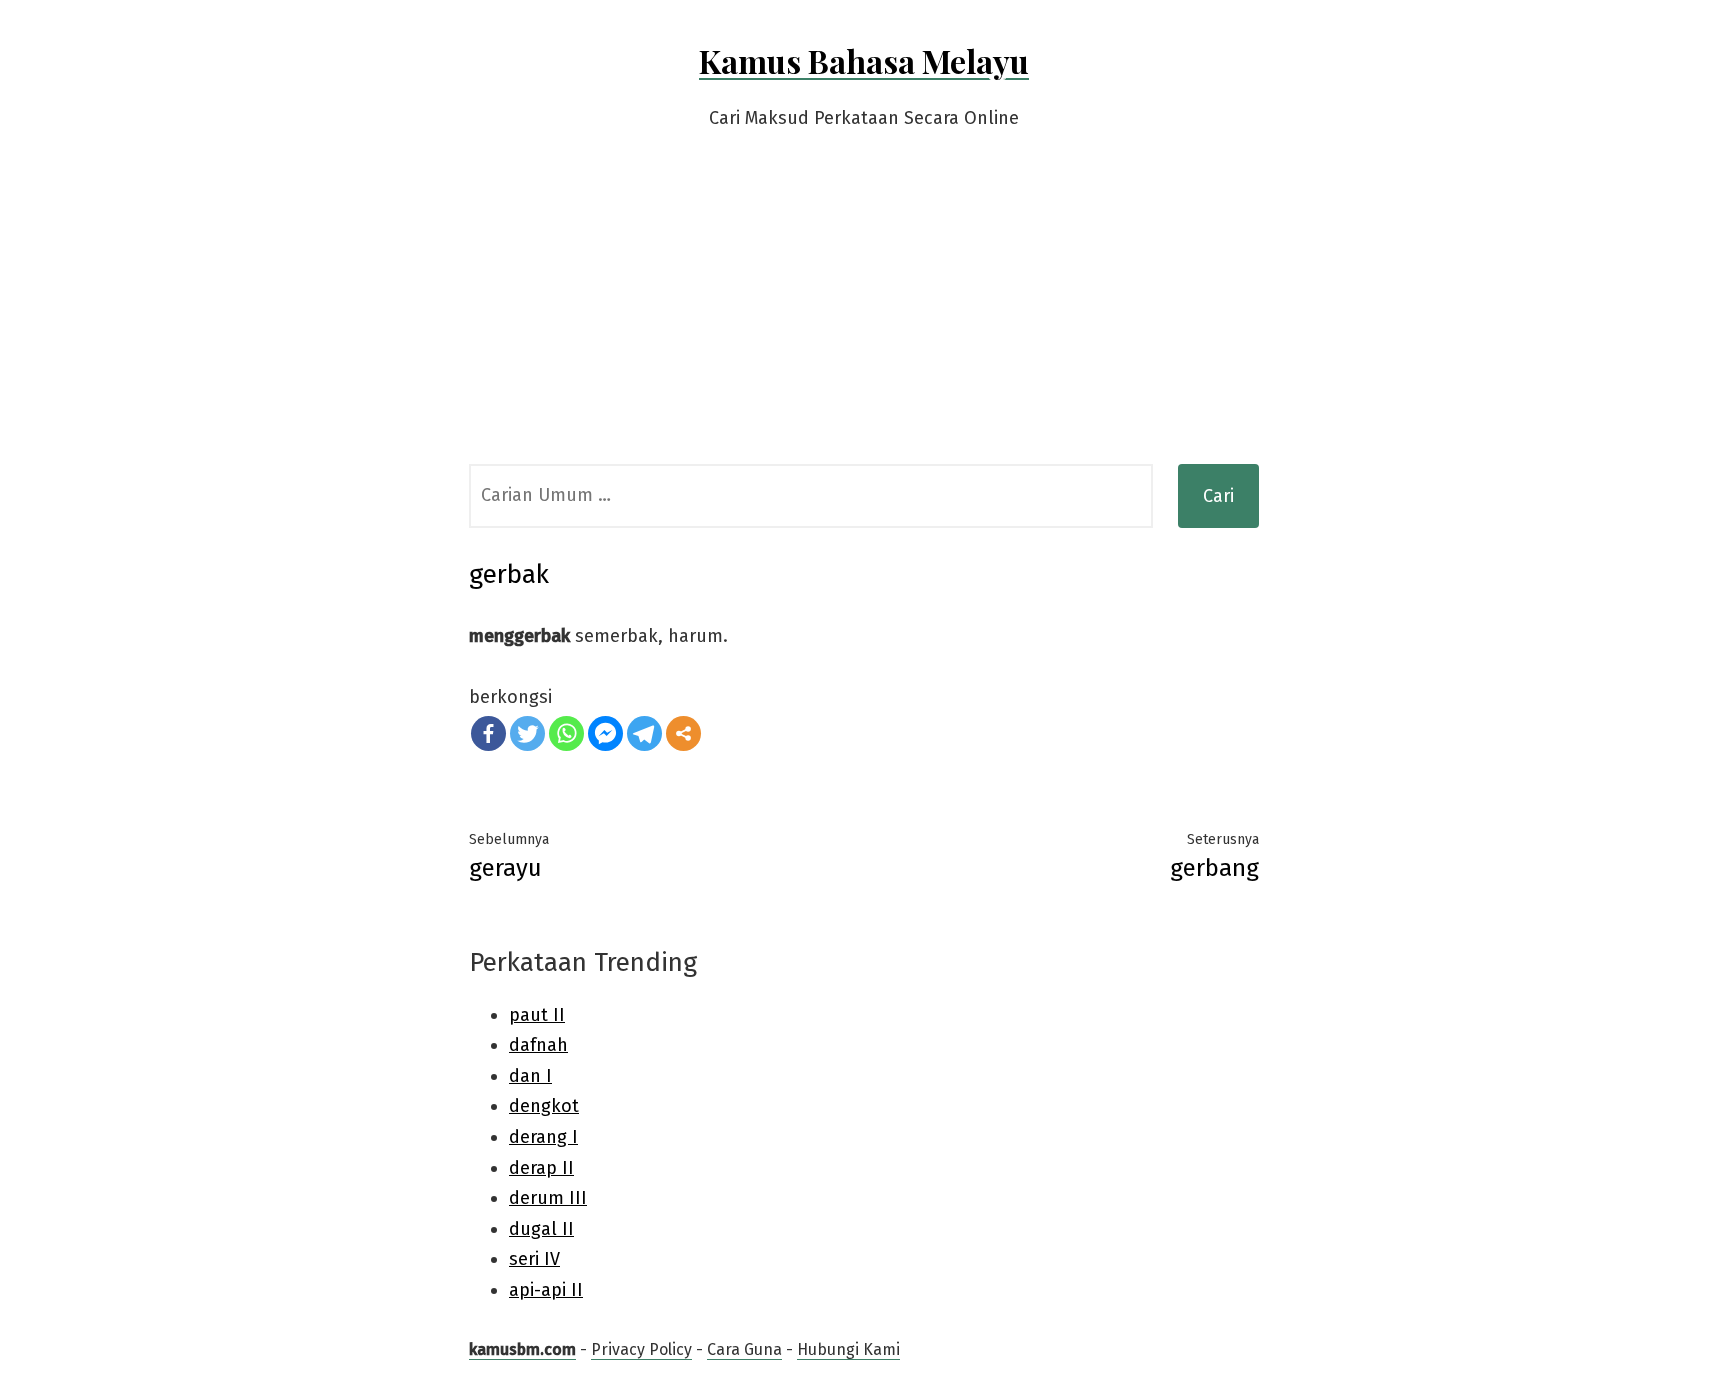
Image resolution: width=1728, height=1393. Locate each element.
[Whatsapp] (566, 733)
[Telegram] (644, 733)
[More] (683, 733)
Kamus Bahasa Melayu (864, 60)
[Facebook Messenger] (605, 733)
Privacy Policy (641, 1349)
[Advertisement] (864, 314)
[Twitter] (527, 733)
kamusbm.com (522, 1349)
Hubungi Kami (848, 1349)
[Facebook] (488, 733)
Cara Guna (744, 1349)
